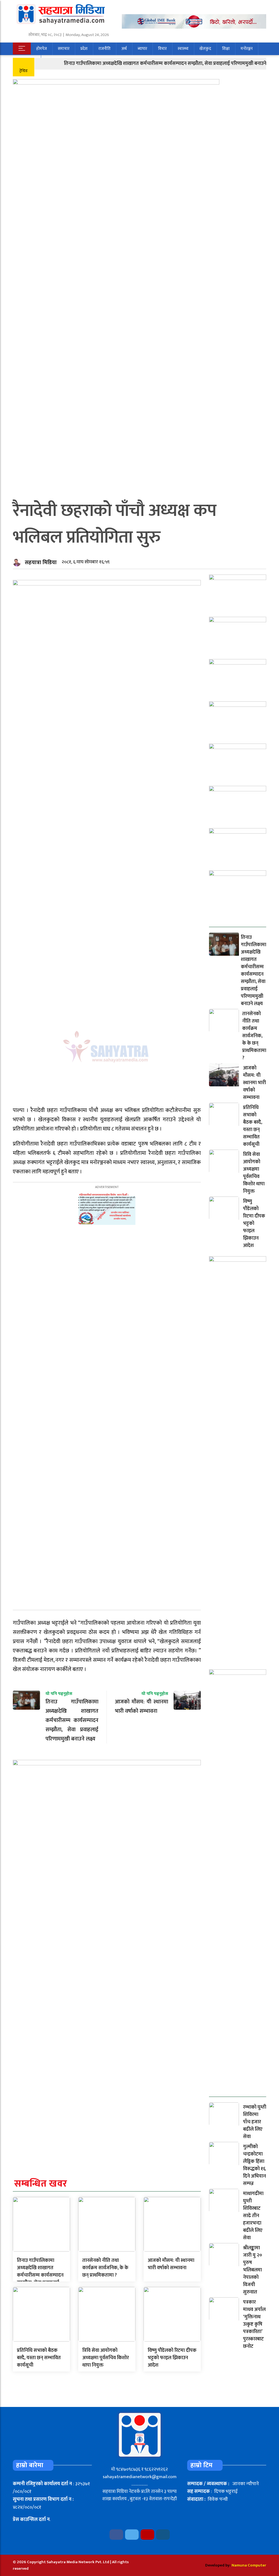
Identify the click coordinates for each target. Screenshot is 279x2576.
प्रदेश (84, 49)
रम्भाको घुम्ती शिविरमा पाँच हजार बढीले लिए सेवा (255, 2122)
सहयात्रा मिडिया (41, 563)
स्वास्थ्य (183, 49)
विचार (162, 49)
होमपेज (42, 49)
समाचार (64, 49)
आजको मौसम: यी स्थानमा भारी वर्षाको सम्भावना (171, 2264)
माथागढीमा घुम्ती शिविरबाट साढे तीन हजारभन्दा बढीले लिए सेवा (253, 2216)
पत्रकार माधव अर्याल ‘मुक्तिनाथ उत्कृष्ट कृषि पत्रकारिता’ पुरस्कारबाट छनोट (254, 2324)
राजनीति (104, 49)
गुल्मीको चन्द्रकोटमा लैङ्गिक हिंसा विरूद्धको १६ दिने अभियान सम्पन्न (254, 2165)
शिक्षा (226, 49)
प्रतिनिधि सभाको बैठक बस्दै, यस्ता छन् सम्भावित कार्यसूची (39, 2358)
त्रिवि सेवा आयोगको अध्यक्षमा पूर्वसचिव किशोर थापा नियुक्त (106, 2358)
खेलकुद (205, 49)
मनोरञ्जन (247, 49)
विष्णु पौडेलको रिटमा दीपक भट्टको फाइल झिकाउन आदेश (172, 2358)
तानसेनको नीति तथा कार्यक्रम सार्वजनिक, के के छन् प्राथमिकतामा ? (105, 2268)
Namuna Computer (249, 2565)
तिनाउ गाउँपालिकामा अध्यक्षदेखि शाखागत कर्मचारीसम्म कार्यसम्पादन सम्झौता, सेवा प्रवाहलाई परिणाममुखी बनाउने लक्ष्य (143, 64)
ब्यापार (142, 49)
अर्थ (124, 49)
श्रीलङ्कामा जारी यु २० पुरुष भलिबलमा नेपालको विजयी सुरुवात (253, 2270)
